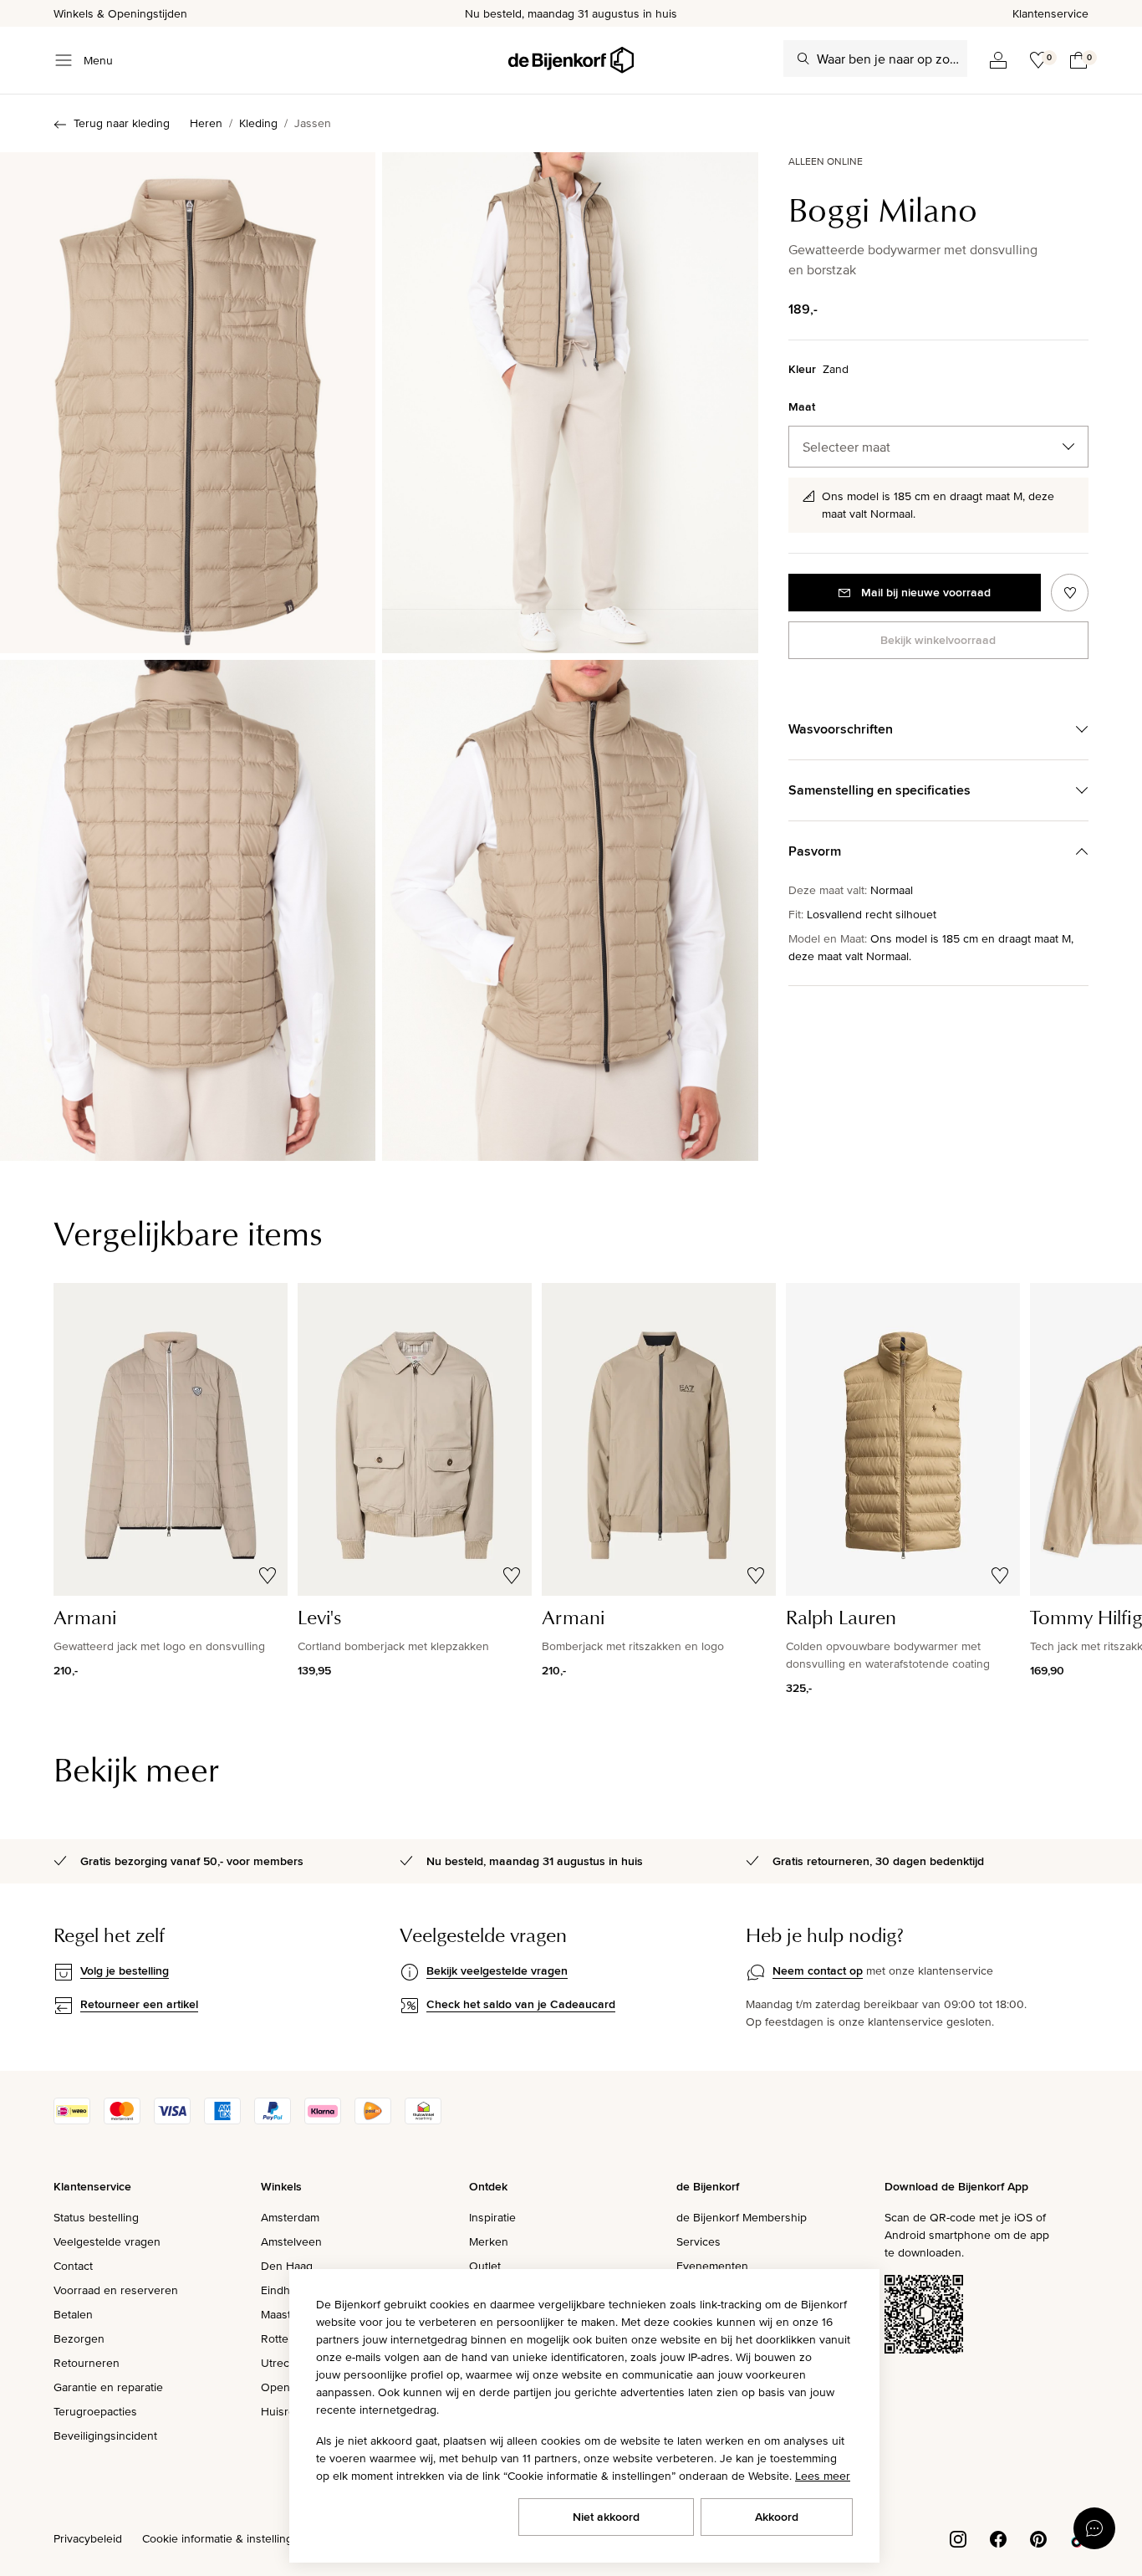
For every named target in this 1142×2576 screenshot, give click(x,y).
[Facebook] (998, 2538)
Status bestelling (96, 2217)
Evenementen (712, 2266)
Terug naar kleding (122, 123)
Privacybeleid (88, 2538)
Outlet (485, 2266)
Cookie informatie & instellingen (224, 2538)
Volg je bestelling (125, 1970)
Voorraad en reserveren (116, 2290)
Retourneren (87, 2363)
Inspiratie (492, 2217)
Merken (489, 2241)
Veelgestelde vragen (107, 2241)
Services (698, 2241)
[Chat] (1094, 2528)
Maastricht (287, 2314)
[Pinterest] (1038, 2538)
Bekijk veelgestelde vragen (497, 1970)
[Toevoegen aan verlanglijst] (1070, 593)
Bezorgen (79, 2338)
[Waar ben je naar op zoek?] (803, 59)
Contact (73, 2266)
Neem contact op (818, 1970)
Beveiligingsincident (105, 2435)
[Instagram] (958, 2538)
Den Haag (287, 2266)
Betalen (73, 2314)
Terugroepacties (95, 2411)
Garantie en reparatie (108, 2387)
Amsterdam (290, 2217)
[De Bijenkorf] (571, 60)
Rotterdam (288, 2338)
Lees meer (823, 2476)
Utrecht (280, 2363)
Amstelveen (291, 2241)
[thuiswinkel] (423, 2120)
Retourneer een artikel (139, 2004)
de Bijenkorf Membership (742, 2217)
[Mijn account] (998, 60)
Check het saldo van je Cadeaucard (521, 2004)
